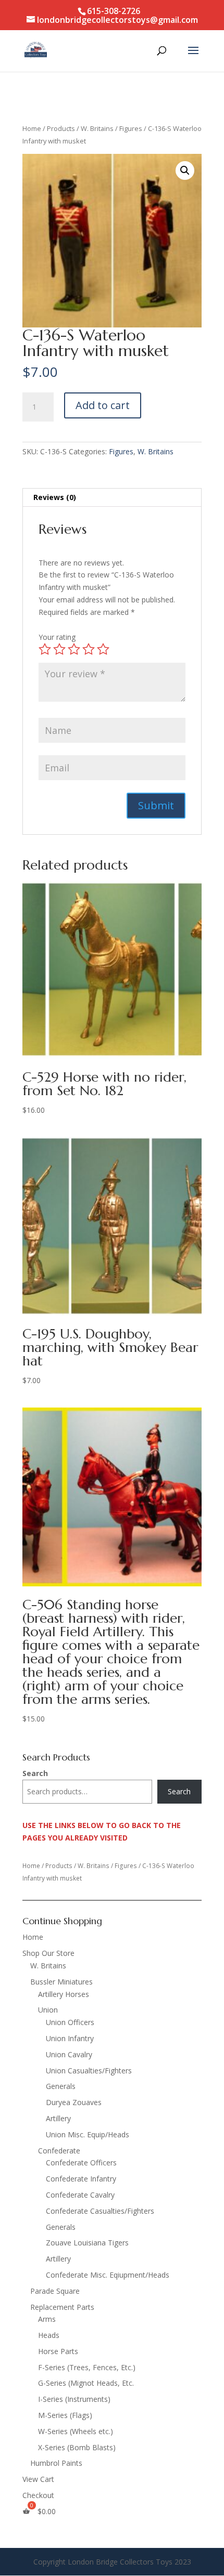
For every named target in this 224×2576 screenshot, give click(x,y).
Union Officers (70, 2022)
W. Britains (97, 128)
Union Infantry (70, 2038)
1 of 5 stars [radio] (45, 649)
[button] (185, 170)
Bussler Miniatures (61, 1982)
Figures (131, 128)
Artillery (58, 2118)
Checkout (38, 2495)
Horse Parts (58, 2351)
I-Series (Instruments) (74, 2399)
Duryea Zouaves (74, 2102)
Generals (61, 2086)
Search (35, 1773)
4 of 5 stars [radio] (89, 649)
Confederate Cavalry (80, 2195)
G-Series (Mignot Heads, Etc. (86, 2383)
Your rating (57, 637)
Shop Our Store (48, 1953)
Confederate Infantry (81, 2179)
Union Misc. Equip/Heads (88, 2134)
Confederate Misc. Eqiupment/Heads (108, 2275)
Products (61, 128)
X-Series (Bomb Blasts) (77, 2447)
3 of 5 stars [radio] (74, 649)
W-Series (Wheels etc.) (76, 2431)
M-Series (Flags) (65, 2415)
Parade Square (55, 2291)
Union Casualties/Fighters (89, 2071)
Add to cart (103, 405)
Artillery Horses (64, 1994)
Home (32, 128)
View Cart (38, 2479)
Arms (47, 2319)
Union (48, 2010)
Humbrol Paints (56, 2463)
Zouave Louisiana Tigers (87, 2243)
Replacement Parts (62, 2307)
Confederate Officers (81, 2163)
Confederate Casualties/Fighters (100, 2211)
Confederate (59, 2151)
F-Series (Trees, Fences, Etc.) (87, 2367)
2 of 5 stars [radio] (59, 649)
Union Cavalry (69, 2054)
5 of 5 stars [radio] (103, 649)
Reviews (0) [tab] (55, 497)
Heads (49, 2335)
